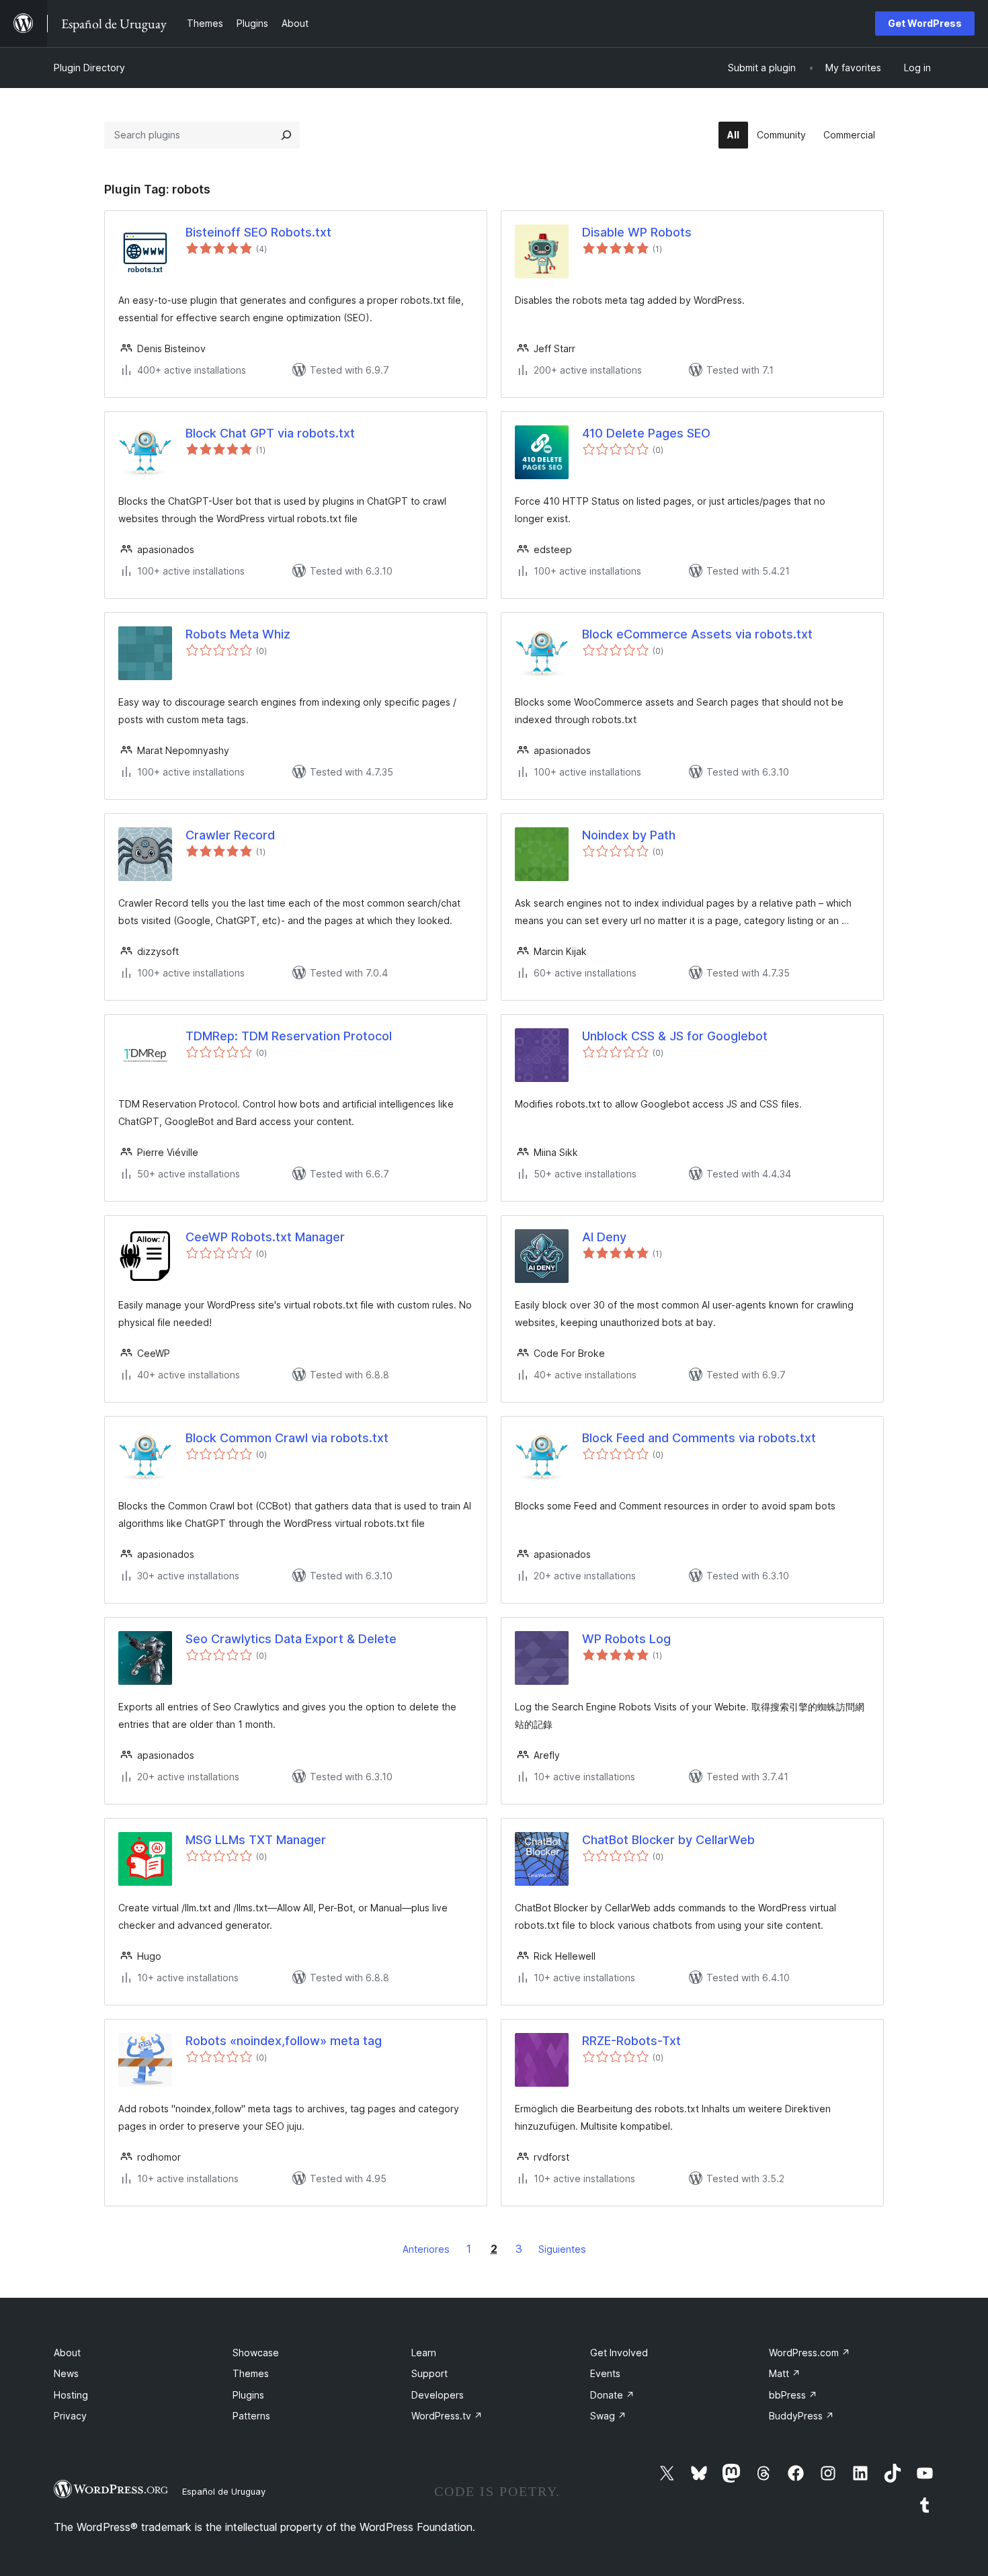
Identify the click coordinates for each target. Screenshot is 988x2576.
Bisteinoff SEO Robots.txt (258, 232)
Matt (785, 2373)
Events (605, 2373)
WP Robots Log (626, 1639)
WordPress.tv (447, 2416)
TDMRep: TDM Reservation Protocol (289, 1036)
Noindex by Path (629, 835)
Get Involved (619, 2353)
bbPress (793, 2395)
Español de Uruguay (224, 2491)
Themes (251, 2373)
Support (429, 2373)
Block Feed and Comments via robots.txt (699, 1438)
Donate (612, 2395)
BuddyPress (801, 2416)
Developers (438, 2395)
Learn (424, 2353)
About (67, 2353)
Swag (608, 2416)
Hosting (71, 2395)
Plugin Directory (89, 68)
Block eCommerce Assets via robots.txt (697, 634)
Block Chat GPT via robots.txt (270, 433)
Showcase (256, 2353)
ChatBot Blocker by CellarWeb (668, 1840)
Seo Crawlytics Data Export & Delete (291, 1639)
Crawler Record (230, 835)
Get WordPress (925, 23)
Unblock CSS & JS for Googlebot (675, 1036)
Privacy (70, 2416)
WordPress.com (810, 2353)
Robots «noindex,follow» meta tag (284, 2041)
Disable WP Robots (637, 232)
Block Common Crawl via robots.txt (287, 1438)
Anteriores (426, 2249)
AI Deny (604, 1237)
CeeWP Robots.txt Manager (265, 1237)
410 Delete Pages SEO (646, 433)
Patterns (251, 2416)
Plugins (248, 2395)
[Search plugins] (286, 135)
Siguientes (562, 2249)
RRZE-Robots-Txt (631, 2041)
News (66, 2373)
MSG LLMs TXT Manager (256, 1840)
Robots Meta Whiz (238, 634)
